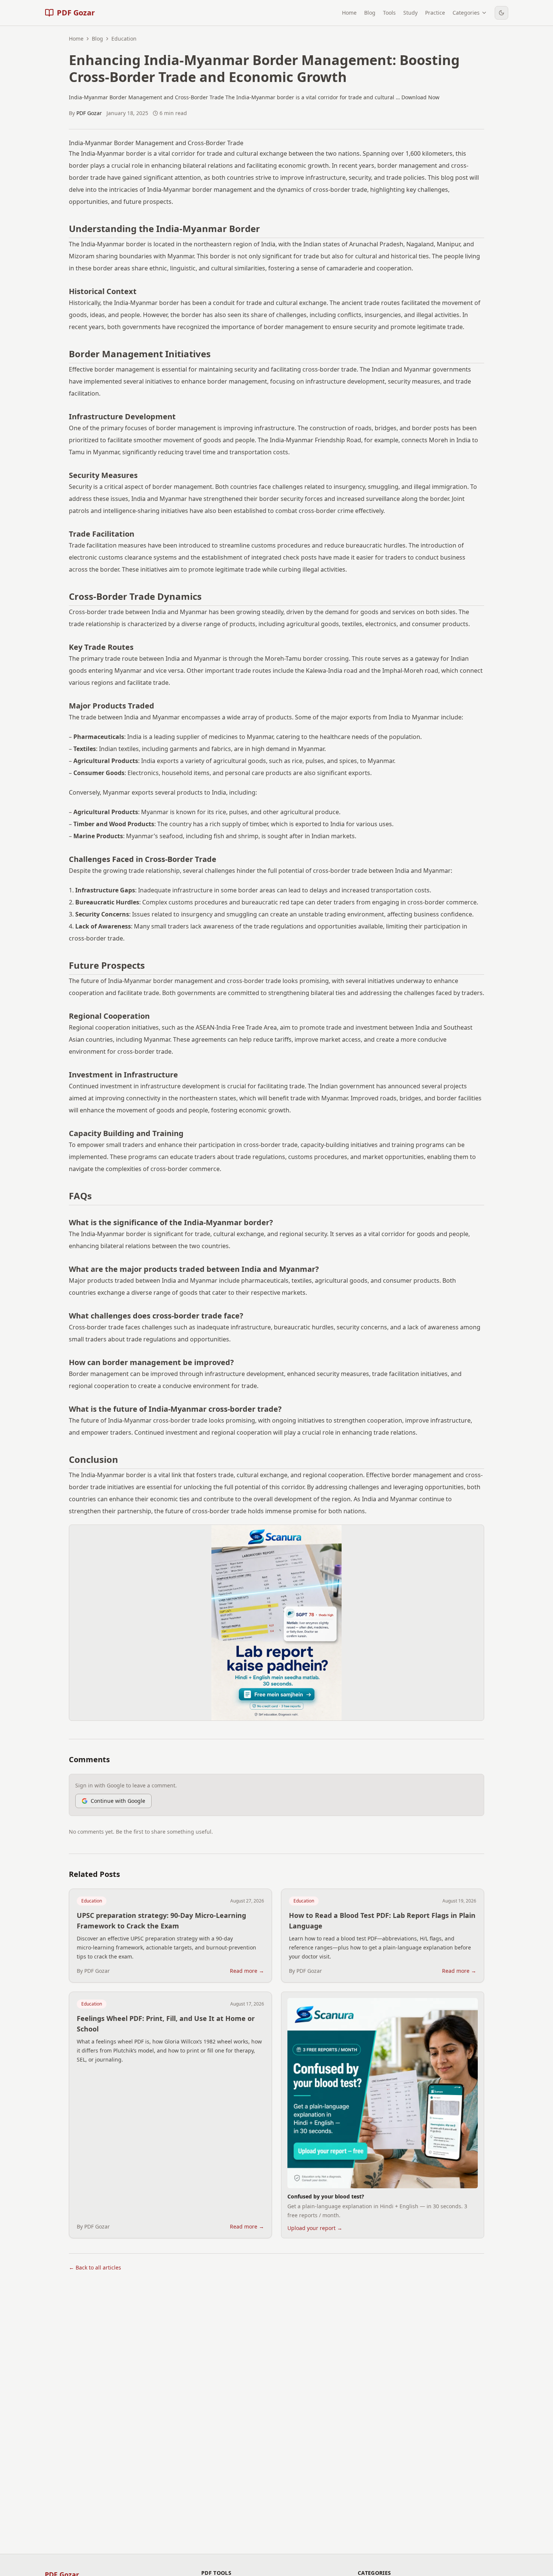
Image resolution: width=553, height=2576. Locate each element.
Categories (466, 13)
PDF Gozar (89, 113)
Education (92, 1901)
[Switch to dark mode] (501, 13)
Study (410, 13)
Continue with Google (118, 1801)
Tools (389, 13)
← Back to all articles (95, 2267)
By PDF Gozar (93, 1971)
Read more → (247, 1971)
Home (349, 13)
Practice (435, 13)
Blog (370, 13)
